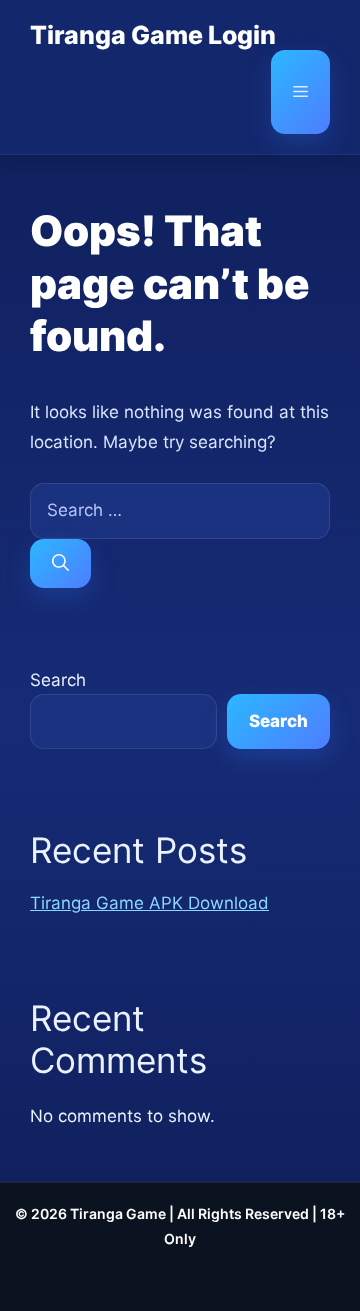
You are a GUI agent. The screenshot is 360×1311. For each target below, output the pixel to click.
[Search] (60, 564)
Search (58, 680)
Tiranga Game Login (153, 35)
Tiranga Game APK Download (149, 903)
